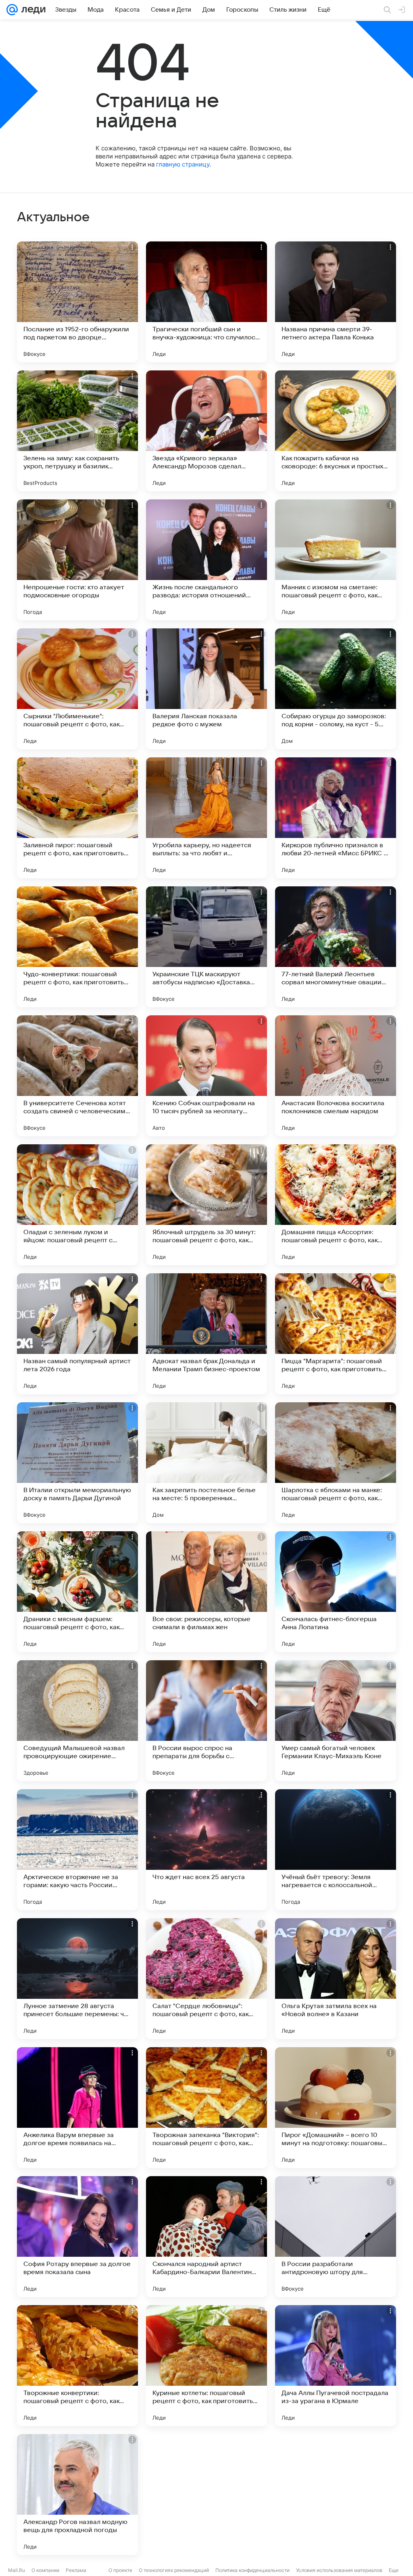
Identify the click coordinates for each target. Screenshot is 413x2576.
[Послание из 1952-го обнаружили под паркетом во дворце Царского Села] (77, 302)
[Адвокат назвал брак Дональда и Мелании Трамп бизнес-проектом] (206, 1334)
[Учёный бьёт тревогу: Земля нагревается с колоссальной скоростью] (336, 1850)
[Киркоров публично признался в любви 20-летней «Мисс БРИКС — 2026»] (336, 818)
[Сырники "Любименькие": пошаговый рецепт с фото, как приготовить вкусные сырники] (77, 689)
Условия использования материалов (339, 2570)
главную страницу (183, 164)
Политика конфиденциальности (252, 2570)
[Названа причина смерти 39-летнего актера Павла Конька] (336, 302)
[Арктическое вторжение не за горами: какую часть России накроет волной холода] (77, 1850)
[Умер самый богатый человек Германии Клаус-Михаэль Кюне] (336, 1721)
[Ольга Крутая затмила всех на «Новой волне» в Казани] (336, 1979)
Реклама (76, 2570)
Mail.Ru (17, 2570)
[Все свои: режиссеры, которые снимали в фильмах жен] (206, 1592)
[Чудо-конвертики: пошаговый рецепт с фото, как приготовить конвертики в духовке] (77, 947)
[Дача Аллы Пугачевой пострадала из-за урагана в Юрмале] (336, 2366)
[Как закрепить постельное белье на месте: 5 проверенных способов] (206, 1463)
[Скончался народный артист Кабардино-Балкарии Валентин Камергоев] (206, 2237)
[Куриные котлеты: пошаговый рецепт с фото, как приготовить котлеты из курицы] (206, 2366)
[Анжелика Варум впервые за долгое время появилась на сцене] (77, 2108)
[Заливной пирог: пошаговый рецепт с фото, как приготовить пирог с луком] (77, 818)
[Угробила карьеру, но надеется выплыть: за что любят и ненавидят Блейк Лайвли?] (206, 818)
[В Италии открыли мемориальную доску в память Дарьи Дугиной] (77, 1463)
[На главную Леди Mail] (32, 10)
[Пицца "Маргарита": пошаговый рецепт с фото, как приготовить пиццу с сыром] (336, 1334)
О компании (45, 2570)
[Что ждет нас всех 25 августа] (206, 1850)
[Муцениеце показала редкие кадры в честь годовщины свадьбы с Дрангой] (206, 2495)
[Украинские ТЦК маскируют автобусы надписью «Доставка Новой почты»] (206, 947)
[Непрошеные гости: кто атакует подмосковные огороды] (77, 560)
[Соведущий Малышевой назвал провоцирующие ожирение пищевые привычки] (77, 1721)
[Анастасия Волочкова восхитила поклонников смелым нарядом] (336, 1076)
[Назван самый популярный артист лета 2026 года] (77, 1334)
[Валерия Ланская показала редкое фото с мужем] (206, 689)
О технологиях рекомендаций (174, 2570)
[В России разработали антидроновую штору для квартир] (336, 2237)
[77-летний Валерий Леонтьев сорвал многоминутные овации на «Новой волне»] (336, 947)
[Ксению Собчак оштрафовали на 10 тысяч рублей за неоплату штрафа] (206, 1076)
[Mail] (12, 10)
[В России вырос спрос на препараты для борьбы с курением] (206, 1721)
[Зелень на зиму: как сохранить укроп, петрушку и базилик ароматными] (77, 431)
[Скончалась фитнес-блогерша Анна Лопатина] (336, 1592)
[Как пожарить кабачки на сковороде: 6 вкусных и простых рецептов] (336, 431)
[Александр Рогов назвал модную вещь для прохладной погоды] (77, 2495)
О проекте (120, 2570)
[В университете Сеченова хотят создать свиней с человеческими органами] (77, 1076)
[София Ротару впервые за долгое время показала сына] (77, 2237)
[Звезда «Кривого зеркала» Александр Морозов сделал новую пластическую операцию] (206, 431)
